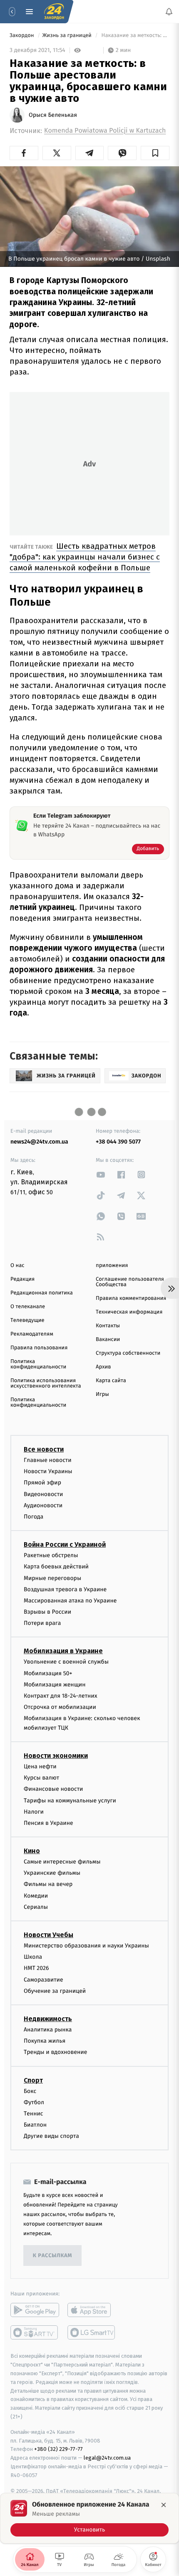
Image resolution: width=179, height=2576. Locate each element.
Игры (102, 1394)
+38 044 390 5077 (118, 1142)
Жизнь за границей (68, 36)
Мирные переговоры (52, 1578)
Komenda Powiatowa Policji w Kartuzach (105, 131)
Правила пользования (39, 1348)
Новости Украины (48, 1471)
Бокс (30, 2091)
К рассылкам (52, 2256)
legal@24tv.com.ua (107, 2458)
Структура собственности (128, 1353)
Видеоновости (44, 1494)
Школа (33, 1957)
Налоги (34, 1812)
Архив (103, 1367)
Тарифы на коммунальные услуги (70, 1800)
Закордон (22, 36)
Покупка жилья (45, 2041)
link (101, 1175)
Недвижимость (48, 2019)
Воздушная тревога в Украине (65, 1589)
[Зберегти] (155, 153)
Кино (32, 1851)
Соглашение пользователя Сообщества (130, 1282)
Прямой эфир (42, 1483)
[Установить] (89, 2518)
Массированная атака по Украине (70, 1601)
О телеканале (28, 1307)
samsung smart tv (92, 2332)
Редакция (22, 1279)
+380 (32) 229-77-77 (58, 2449)
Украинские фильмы (52, 1873)
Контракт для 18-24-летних (61, 1696)
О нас (17, 1266)
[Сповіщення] (169, 12)
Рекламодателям (32, 1334)
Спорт (33, 2080)
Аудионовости (43, 1505)
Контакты (108, 1326)
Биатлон (35, 2125)
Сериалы (36, 1907)
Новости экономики (56, 1756)
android (35, 2310)
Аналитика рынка (48, 2030)
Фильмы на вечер (48, 1884)
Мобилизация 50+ (48, 1673)
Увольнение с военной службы (66, 1662)
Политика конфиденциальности (38, 1364)
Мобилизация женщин (55, 1685)
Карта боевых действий (56, 1567)
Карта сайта (111, 1381)
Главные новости (48, 1460)
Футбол (34, 2102)
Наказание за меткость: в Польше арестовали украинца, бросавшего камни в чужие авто (135, 36)
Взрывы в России (47, 1612)
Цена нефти (40, 1766)
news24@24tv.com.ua (39, 1142)
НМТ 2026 (36, 1968)
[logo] (54, 12)
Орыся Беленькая (53, 115)
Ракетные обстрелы (51, 1555)
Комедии (36, 1896)
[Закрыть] (164, 2505)
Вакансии (108, 1340)
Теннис (34, 2114)
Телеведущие (27, 1320)
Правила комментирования (131, 1298)
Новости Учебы (48, 1935)
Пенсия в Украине (48, 1823)
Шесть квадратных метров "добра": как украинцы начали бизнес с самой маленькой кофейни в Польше (85, 557)
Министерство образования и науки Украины (86, 1946)
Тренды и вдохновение (55, 2052)
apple (92, 2310)
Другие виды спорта (51, 2136)
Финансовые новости (53, 1789)
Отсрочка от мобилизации (60, 1707)
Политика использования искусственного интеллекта (46, 1383)
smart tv (35, 2332)
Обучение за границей (55, 1991)
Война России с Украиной (65, 1544)
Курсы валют (41, 1778)
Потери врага (42, 1623)
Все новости (44, 1449)
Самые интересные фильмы (62, 1862)
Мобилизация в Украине (63, 1651)
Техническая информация (129, 1312)
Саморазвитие (44, 1979)
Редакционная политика (42, 1293)
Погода (34, 1517)
